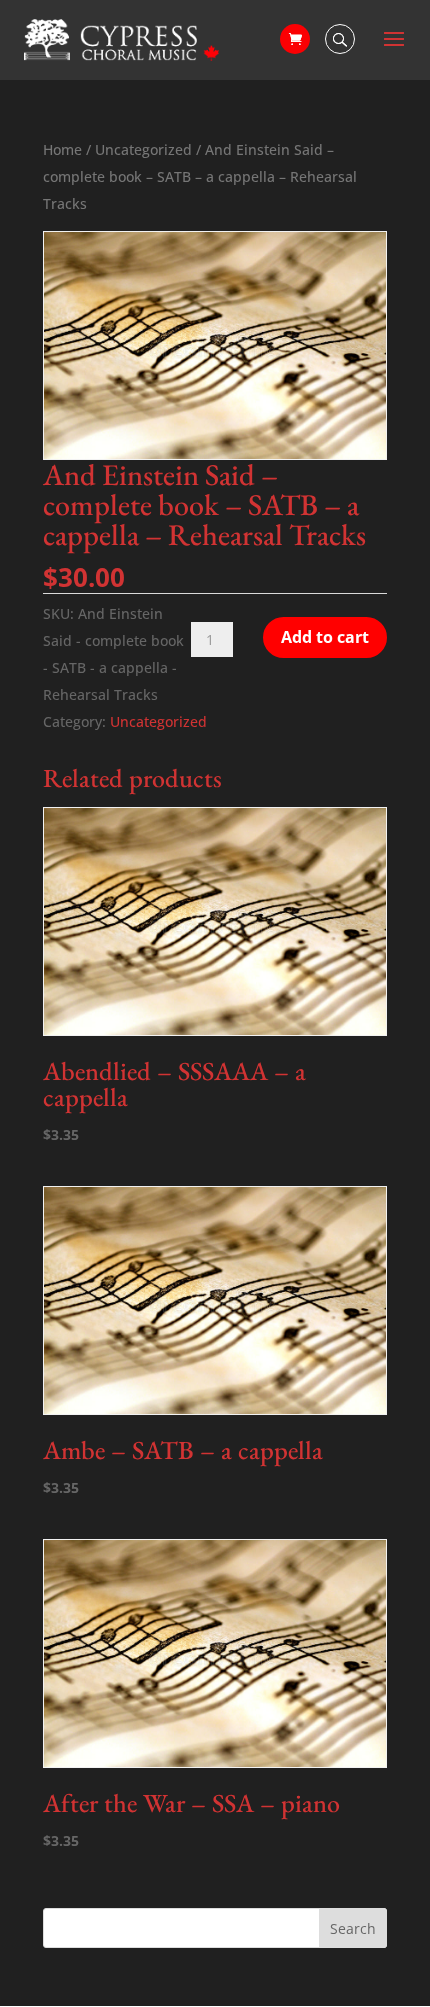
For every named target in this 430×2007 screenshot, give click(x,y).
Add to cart (325, 637)
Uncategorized (143, 149)
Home (62, 149)
